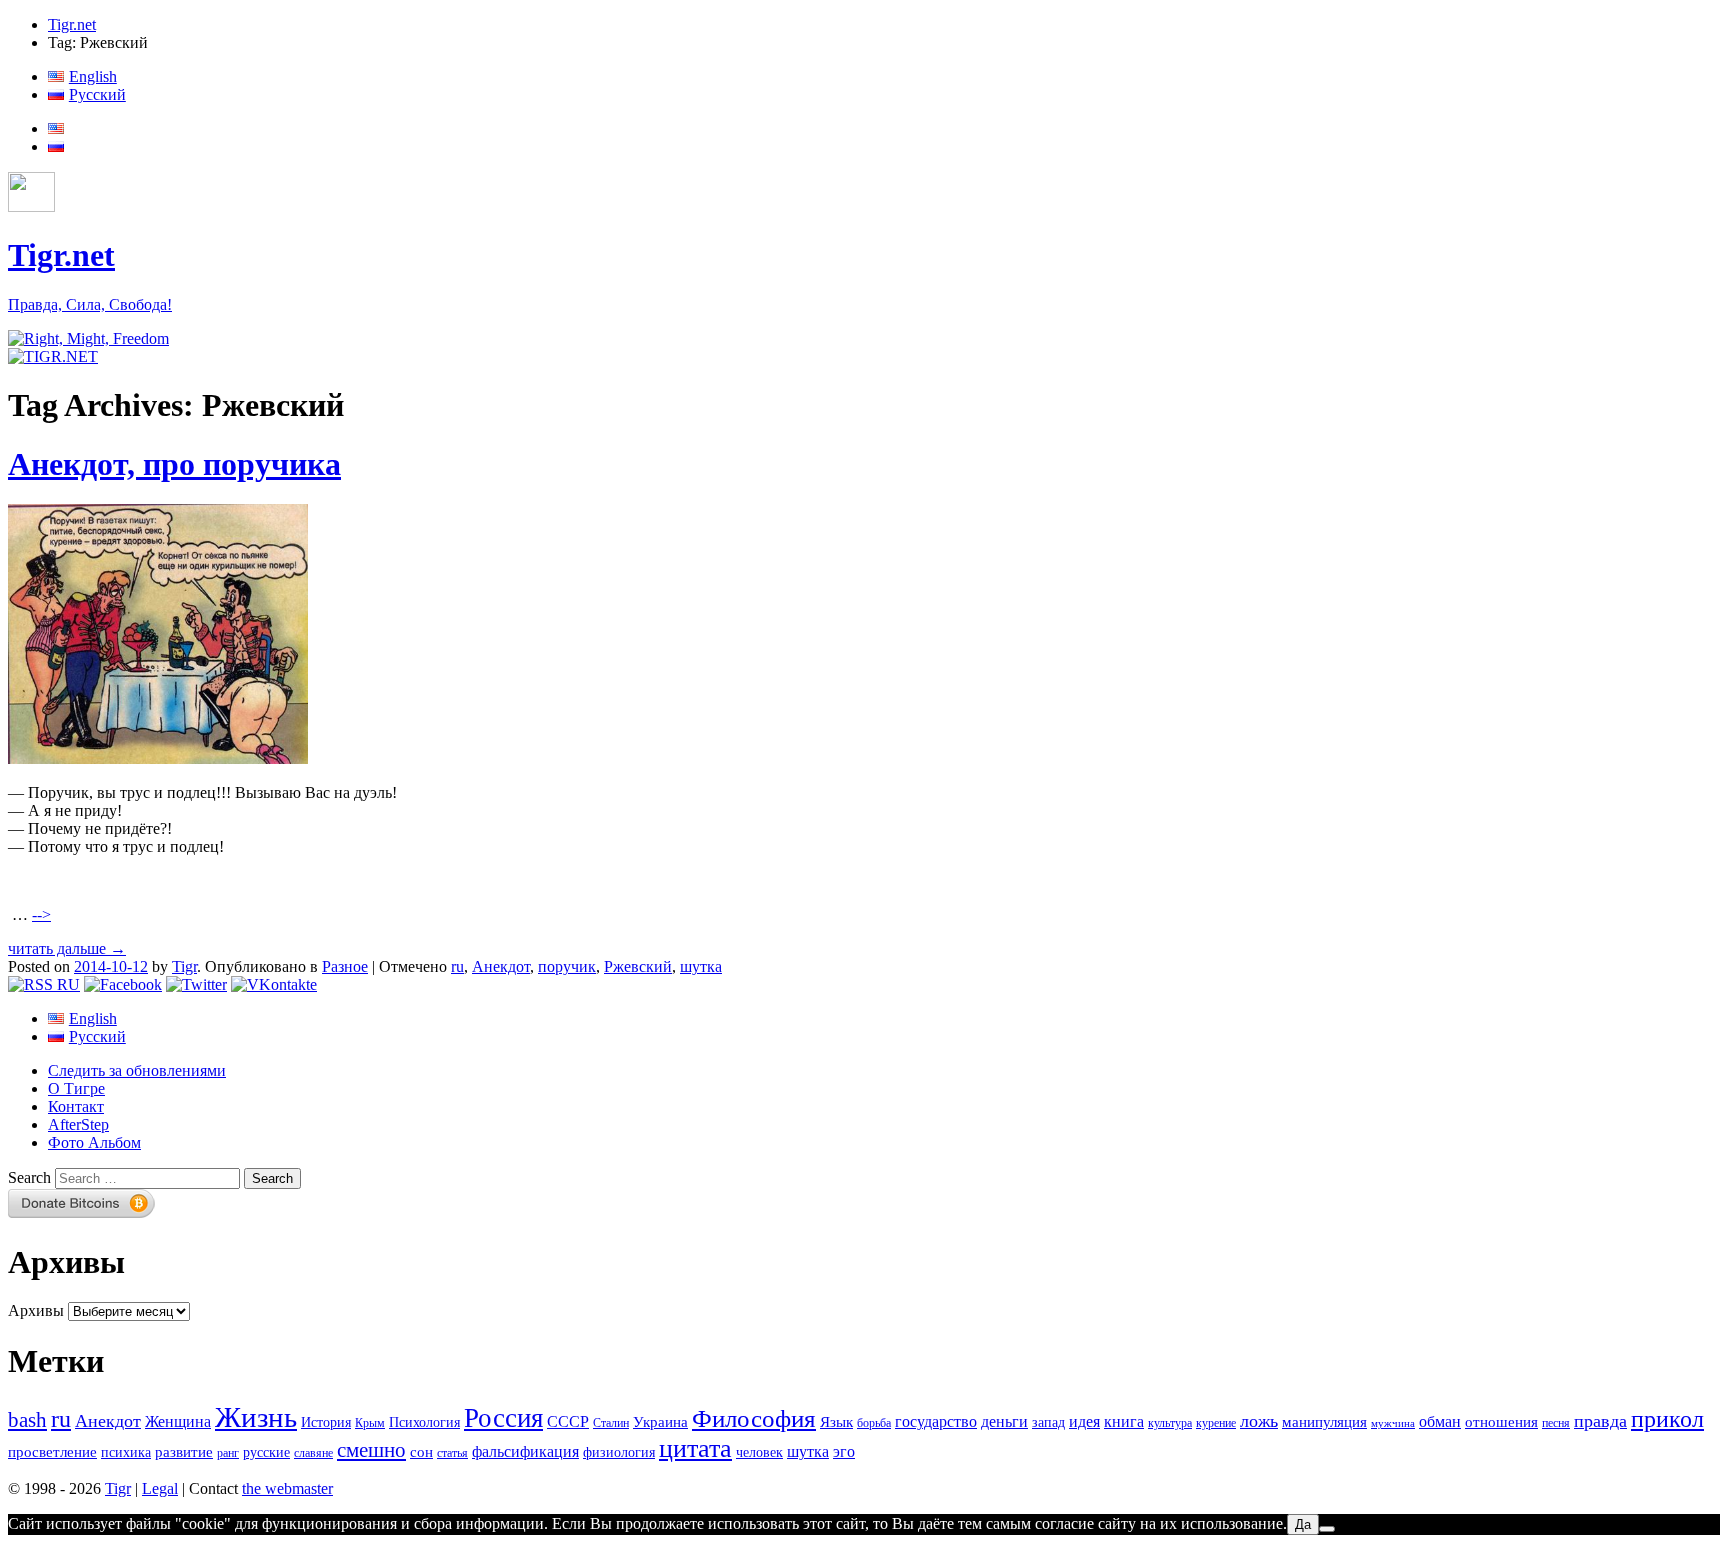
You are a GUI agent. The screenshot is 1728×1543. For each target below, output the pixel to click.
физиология (619, 1452)
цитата (695, 1448)
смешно (371, 1450)
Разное (345, 966)
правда (1600, 1421)
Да (1303, 1524)
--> (41, 914)
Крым (370, 1423)
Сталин (611, 1423)
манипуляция (1324, 1422)
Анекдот (501, 966)
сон (421, 1452)
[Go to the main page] (88, 338)
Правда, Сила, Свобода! (90, 304)
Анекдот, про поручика (174, 464)
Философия (754, 1418)
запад (1048, 1422)
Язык (836, 1422)
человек (759, 1452)
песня (1556, 1423)
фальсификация (525, 1451)
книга (1124, 1421)
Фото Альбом (94, 1142)
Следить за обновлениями (137, 1070)
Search (29, 1177)
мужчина (1393, 1423)
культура (1170, 1423)
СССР (568, 1421)
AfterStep (78, 1124)
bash (27, 1420)
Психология (424, 1422)
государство (936, 1421)
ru (457, 966)
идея (1084, 1421)
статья (452, 1453)
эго (844, 1451)
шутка (701, 966)
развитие (184, 1452)
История (326, 1422)
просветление (52, 1452)
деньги (1004, 1421)
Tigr (184, 966)
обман (1440, 1421)
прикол (1667, 1419)
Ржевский (638, 966)
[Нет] (1327, 1529)
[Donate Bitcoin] (82, 1212)
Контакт (76, 1106)
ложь (1259, 1421)
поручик (567, 966)
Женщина (178, 1421)
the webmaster (287, 1488)
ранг (228, 1453)
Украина (660, 1422)
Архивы (36, 1310)
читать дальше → (67, 948)
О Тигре (76, 1088)
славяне (313, 1453)
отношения (1501, 1422)
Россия (503, 1418)
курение (1216, 1423)
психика (126, 1452)
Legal (160, 1488)
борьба (874, 1423)
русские (266, 1452)
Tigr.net (72, 24)
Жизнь (256, 1417)
